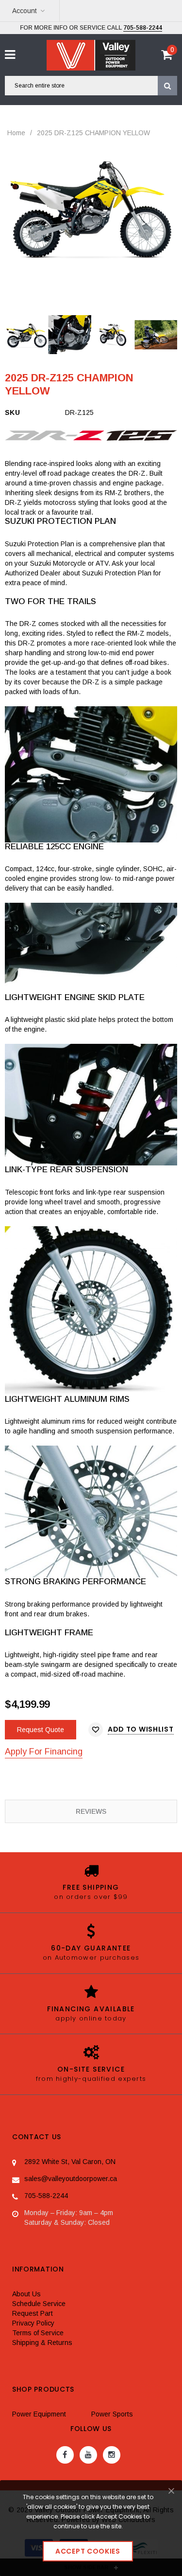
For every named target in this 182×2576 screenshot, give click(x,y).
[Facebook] (65, 2455)
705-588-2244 (143, 28)
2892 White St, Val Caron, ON (70, 2162)
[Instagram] (112, 2455)
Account (25, 11)
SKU (12, 412)
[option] (91, 206)
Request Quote (41, 1730)
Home (16, 133)
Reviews (91, 1811)
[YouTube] (88, 2455)
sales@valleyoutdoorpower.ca (71, 2179)
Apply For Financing (44, 1752)
